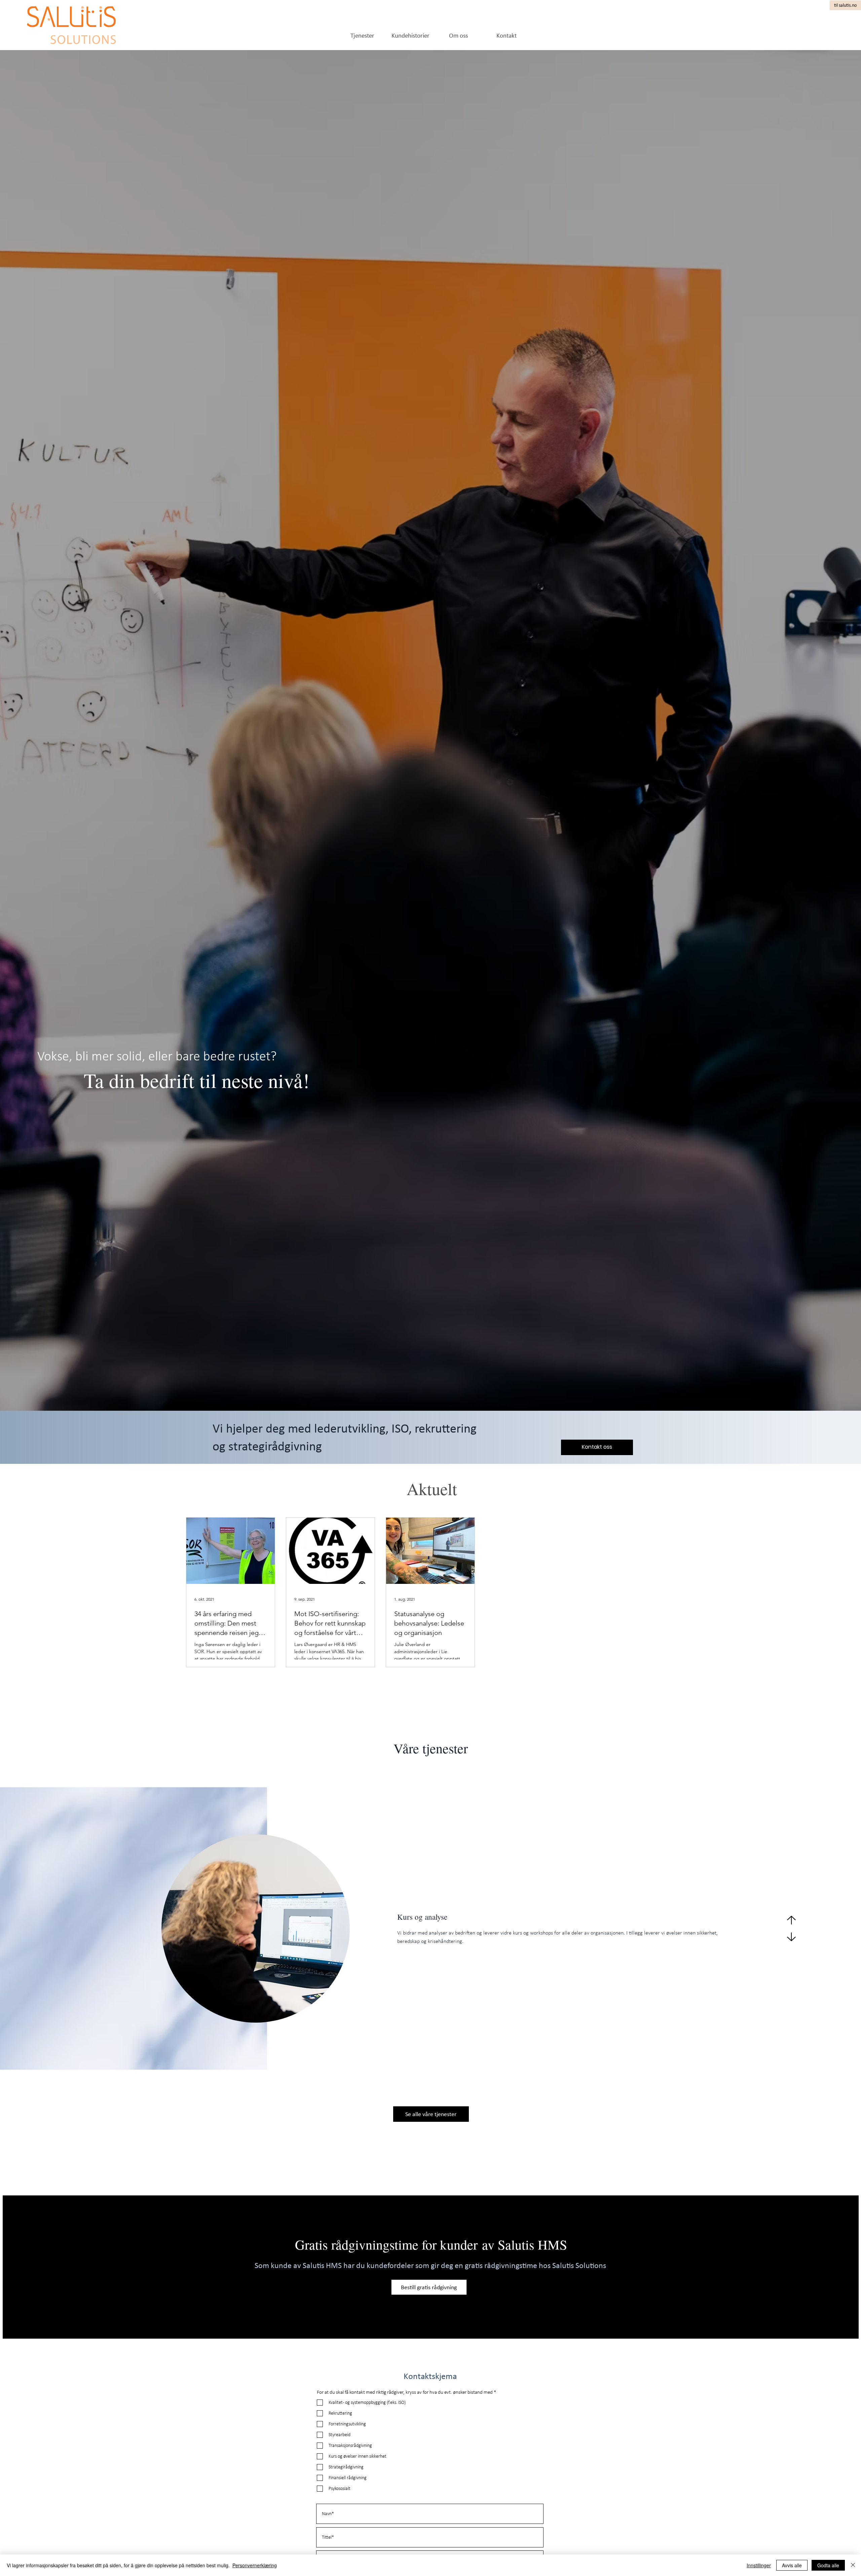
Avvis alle (792, 2565)
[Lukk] (853, 2565)
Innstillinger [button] (759, 2565)
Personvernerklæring (255, 2565)
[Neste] (791, 1937)
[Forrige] (791, 1920)
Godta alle (828, 2565)
